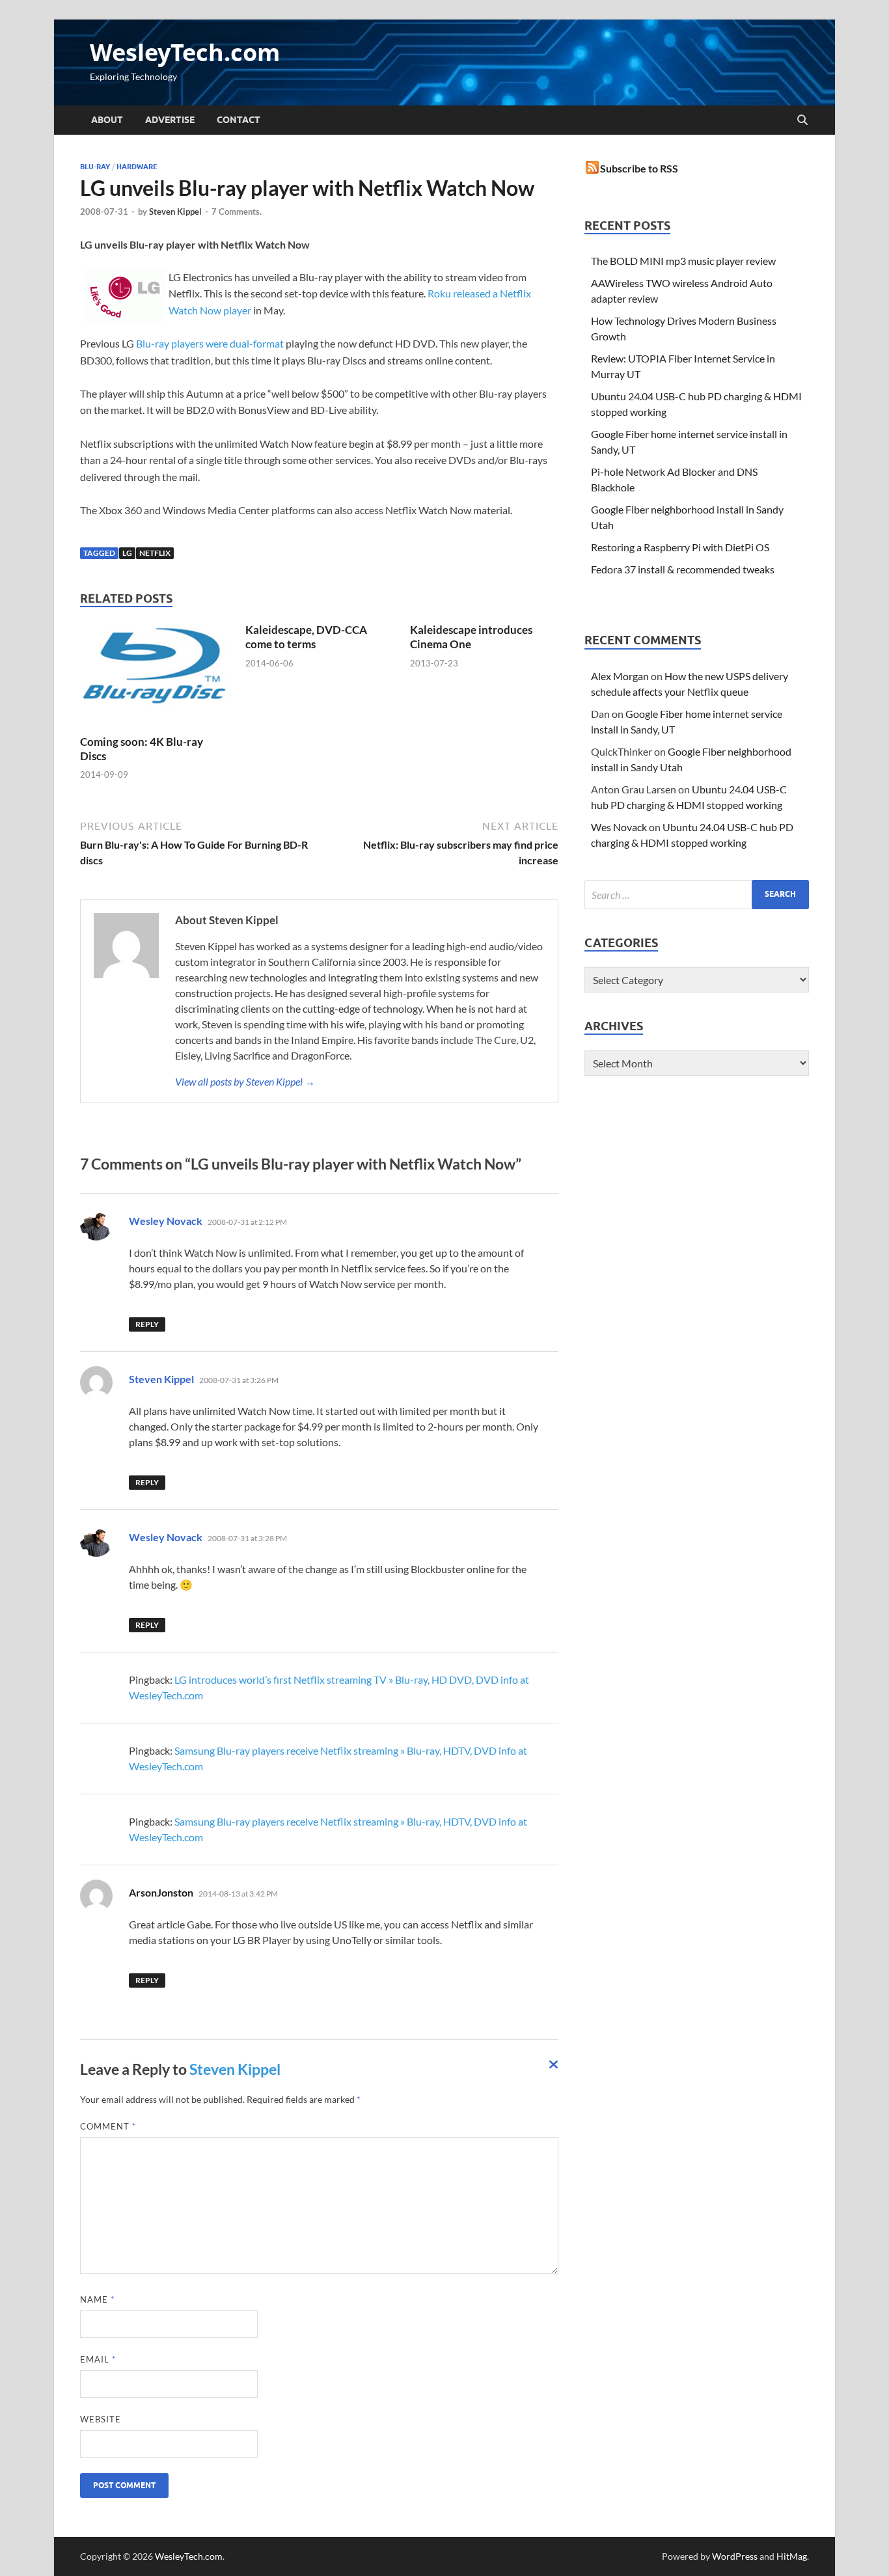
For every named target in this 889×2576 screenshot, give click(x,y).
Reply (147, 1324)
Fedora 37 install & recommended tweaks (683, 569)
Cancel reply (554, 2068)
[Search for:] (697, 895)
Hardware (137, 167)
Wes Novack (619, 827)
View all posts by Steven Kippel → (245, 1081)
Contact (239, 120)
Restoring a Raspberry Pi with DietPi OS (680, 547)
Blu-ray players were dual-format (210, 343)
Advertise (170, 120)
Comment (108, 2126)
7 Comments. (237, 212)
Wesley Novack (166, 1221)
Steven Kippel (175, 212)
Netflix (155, 553)
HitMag (792, 2556)
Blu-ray (95, 167)
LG (127, 553)
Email (98, 2359)
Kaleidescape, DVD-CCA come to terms (306, 637)
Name (97, 2299)
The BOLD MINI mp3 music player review (683, 261)
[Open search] (802, 120)
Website (101, 2419)
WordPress (735, 2556)
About (107, 120)
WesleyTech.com (185, 52)
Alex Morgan (620, 676)
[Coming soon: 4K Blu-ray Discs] (154, 677)
